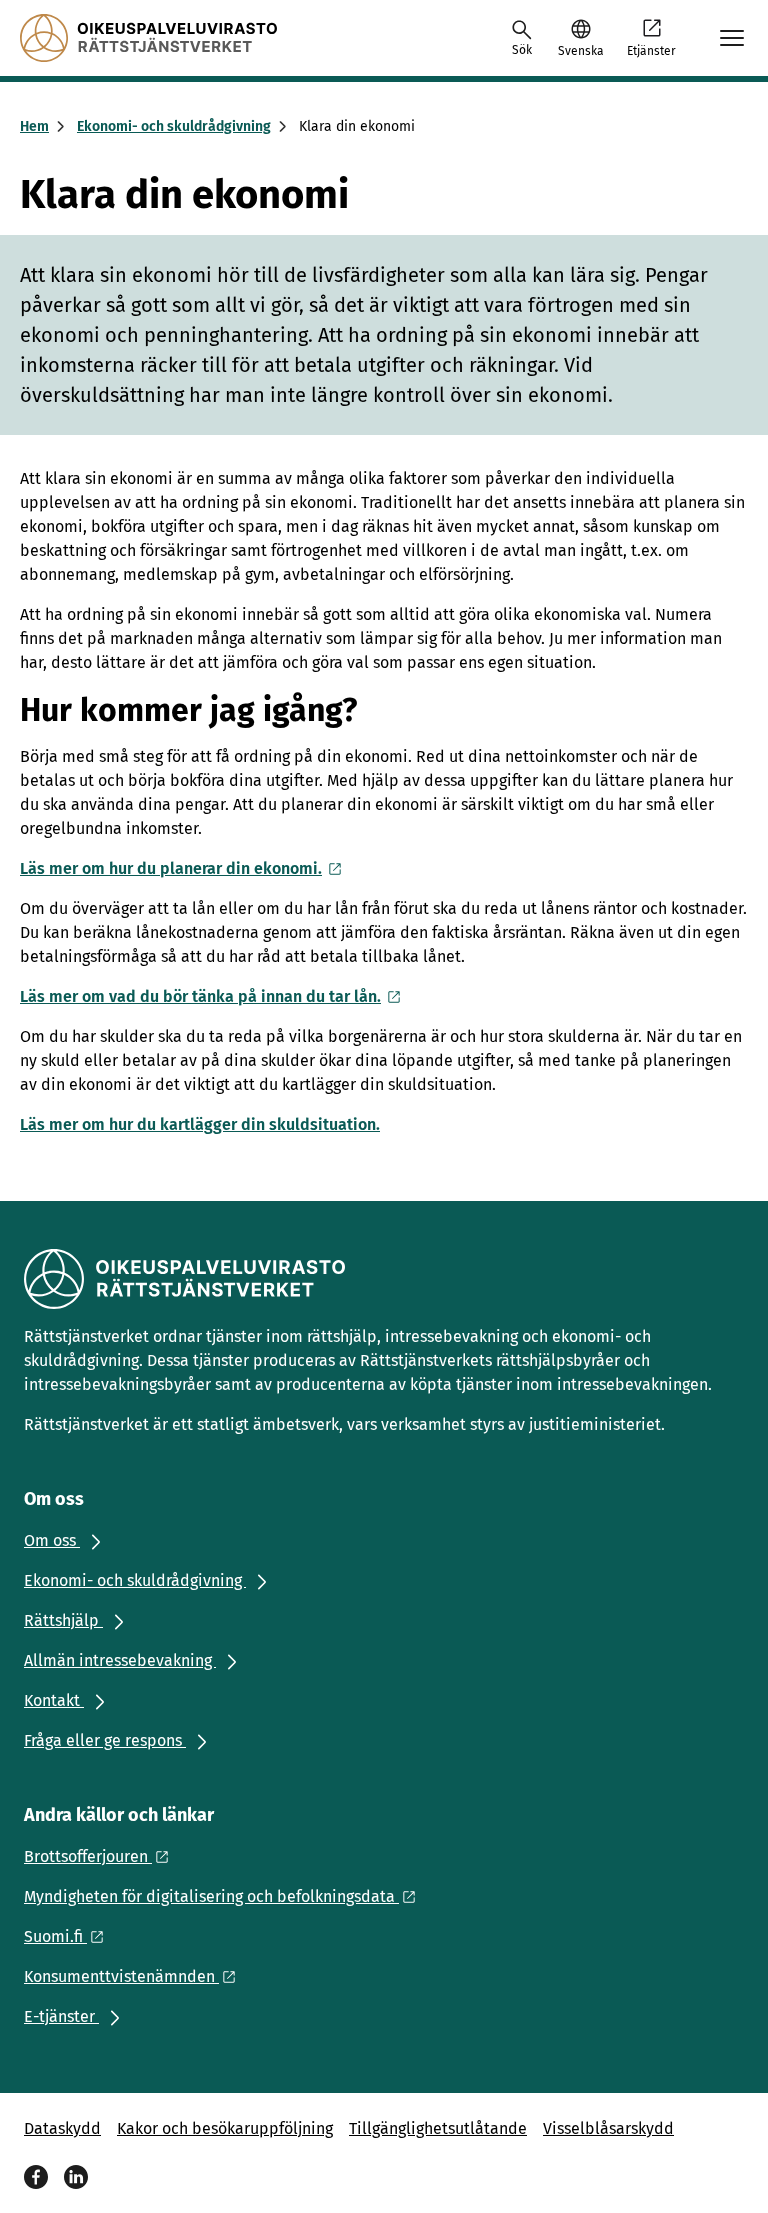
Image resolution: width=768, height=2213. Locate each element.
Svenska (580, 51)
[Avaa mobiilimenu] (732, 38)
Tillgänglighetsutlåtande (438, 2128)
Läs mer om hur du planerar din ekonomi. (171, 868)
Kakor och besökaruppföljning (225, 2128)
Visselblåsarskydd (608, 2128)
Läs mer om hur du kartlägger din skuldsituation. (200, 1124)
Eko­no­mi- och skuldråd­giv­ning (174, 126)
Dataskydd (62, 2128)
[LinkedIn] (76, 2177)
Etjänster (651, 51)
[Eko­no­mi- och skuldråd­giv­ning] (148, 38)
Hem (34, 126)
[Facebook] (36, 2177)
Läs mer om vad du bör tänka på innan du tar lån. (200, 996)
